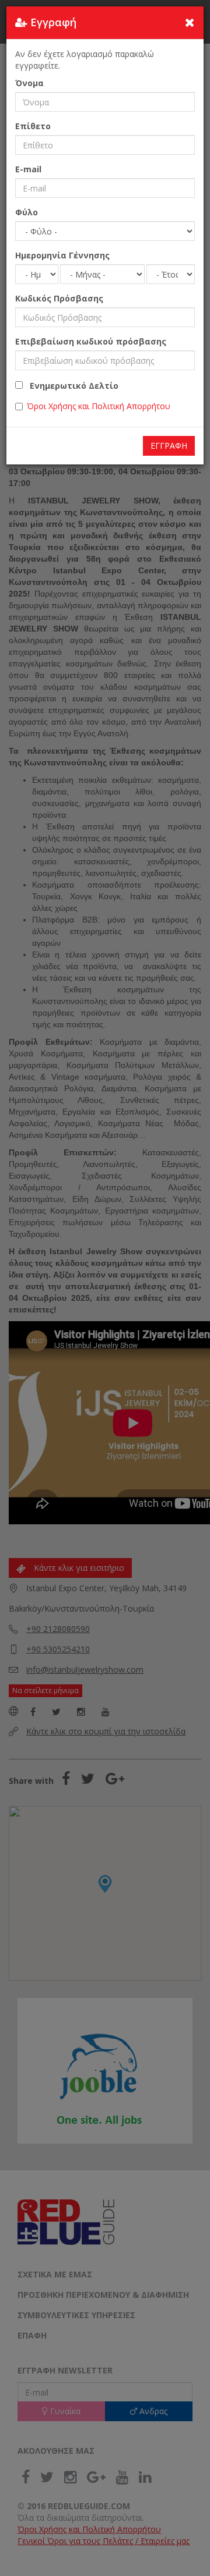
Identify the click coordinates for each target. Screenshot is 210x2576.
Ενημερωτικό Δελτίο (71, 386)
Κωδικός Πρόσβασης (59, 298)
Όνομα (29, 83)
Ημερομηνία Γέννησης (62, 255)
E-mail (28, 169)
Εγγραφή (169, 446)
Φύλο (27, 212)
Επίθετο (33, 126)
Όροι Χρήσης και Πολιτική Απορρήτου (99, 406)
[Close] (190, 22)
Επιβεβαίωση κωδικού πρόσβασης (91, 341)
